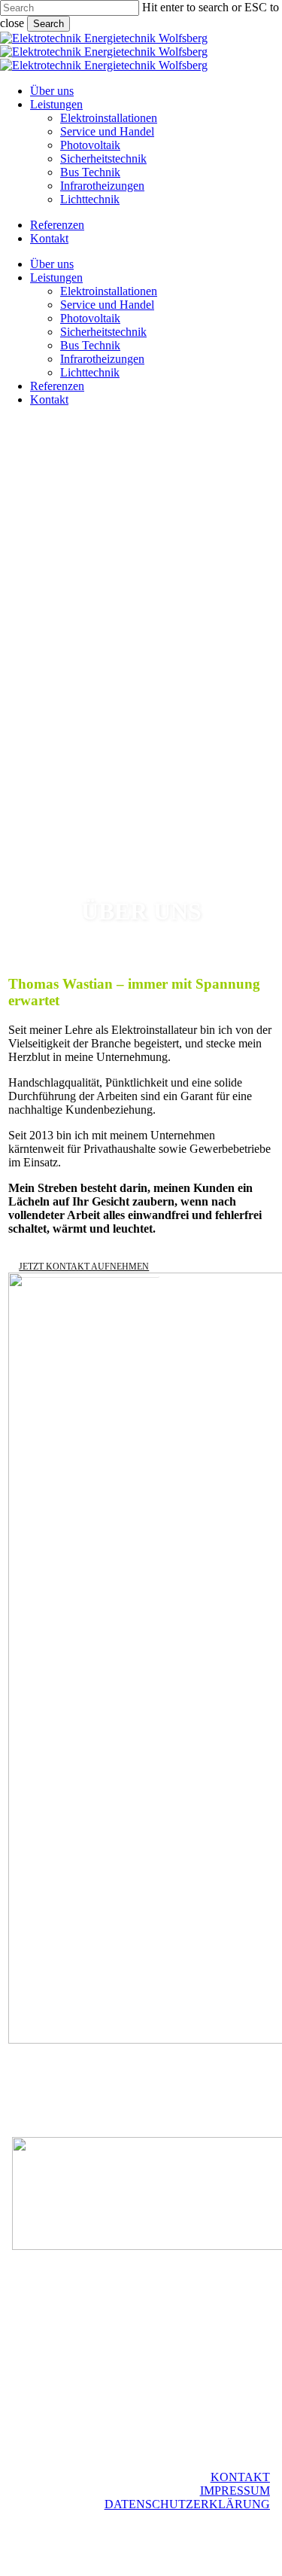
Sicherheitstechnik (103, 332)
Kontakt (49, 399)
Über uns (52, 264)
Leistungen (56, 277)
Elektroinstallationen (109, 291)
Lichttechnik (90, 372)
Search (49, 24)
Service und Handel (107, 305)
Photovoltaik (90, 318)
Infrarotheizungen (102, 359)
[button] (84, 1267)
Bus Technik (90, 345)
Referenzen (57, 386)
